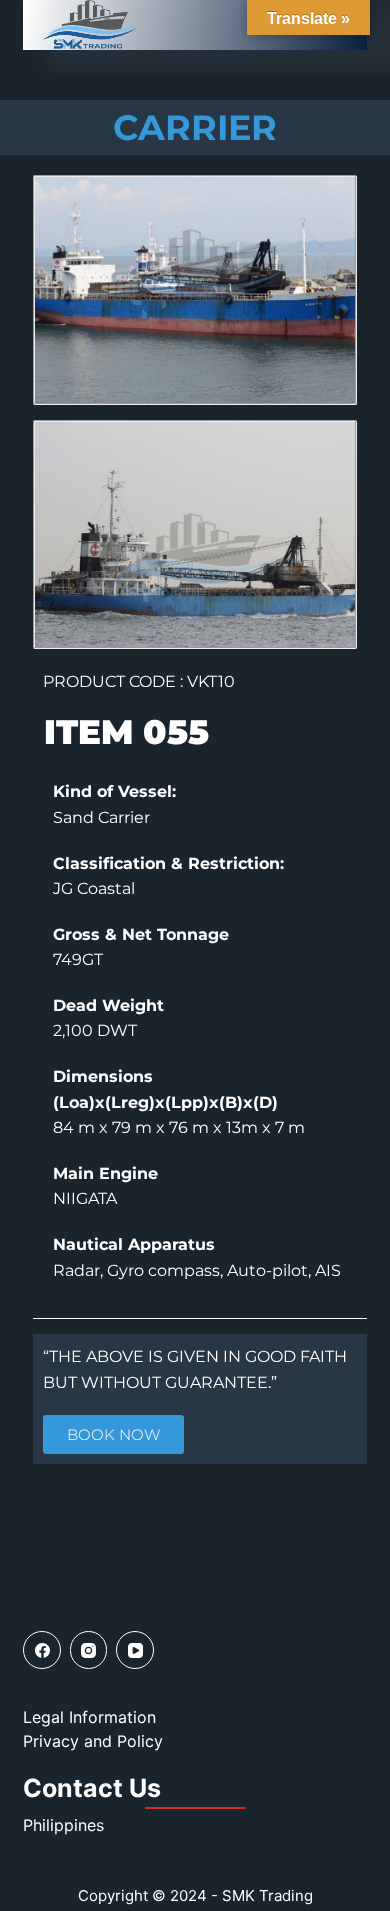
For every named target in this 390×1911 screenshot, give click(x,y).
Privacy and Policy (93, 1741)
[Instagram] (89, 1650)
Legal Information (89, 1717)
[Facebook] (42, 1650)
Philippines (63, 1825)
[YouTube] (135, 1650)
